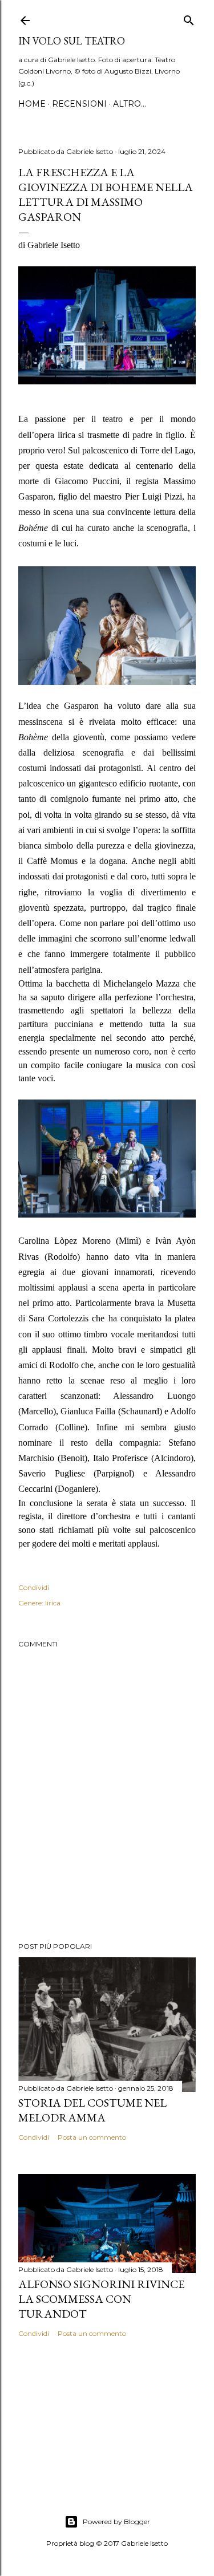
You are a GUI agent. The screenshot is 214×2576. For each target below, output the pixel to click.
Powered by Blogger (116, 2522)
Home (32, 104)
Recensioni (79, 104)
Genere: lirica (39, 1603)
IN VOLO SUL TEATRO (72, 41)
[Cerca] (189, 18)
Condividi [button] (34, 1587)
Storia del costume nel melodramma (92, 2110)
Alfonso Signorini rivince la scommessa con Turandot (101, 2299)
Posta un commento (92, 2137)
